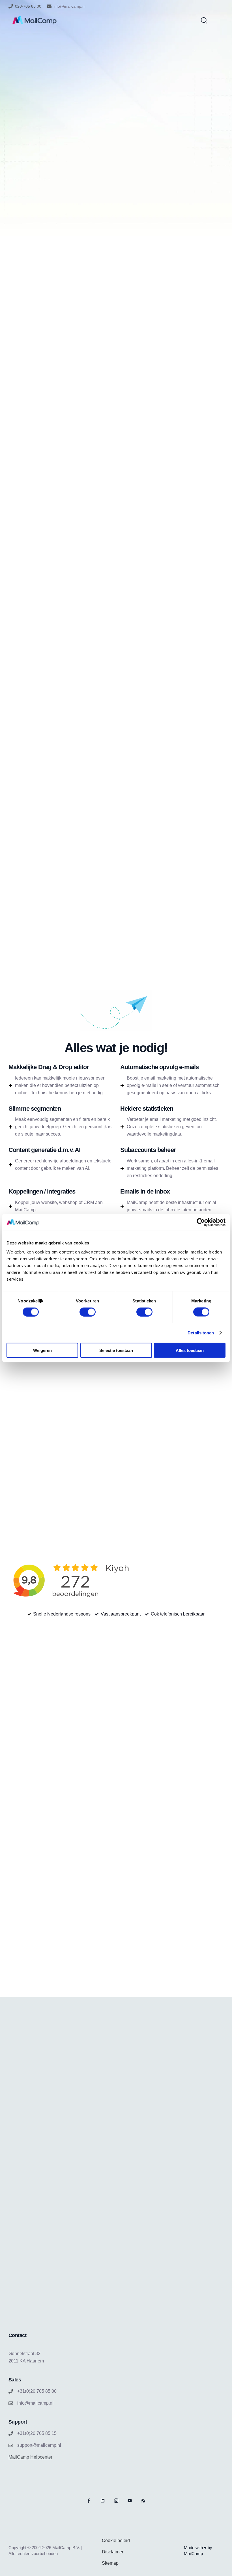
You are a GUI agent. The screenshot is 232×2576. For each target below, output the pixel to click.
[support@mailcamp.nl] (11, 2445)
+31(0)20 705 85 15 (37, 2433)
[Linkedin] (103, 2501)
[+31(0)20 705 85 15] (11, 2433)
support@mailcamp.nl (39, 2445)
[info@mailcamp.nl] (49, 6)
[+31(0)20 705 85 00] (11, 2391)
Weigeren (42, 1350)
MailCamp (193, 2554)
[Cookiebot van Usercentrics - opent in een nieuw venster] (201, 1222)
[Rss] (143, 2501)
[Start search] (204, 20)
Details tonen (201, 1333)
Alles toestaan (190, 1350)
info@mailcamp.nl (69, 6)
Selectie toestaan (116, 1350)
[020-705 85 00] (11, 6)
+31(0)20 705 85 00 (37, 2391)
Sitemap (110, 2563)
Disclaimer (113, 2552)
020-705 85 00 (28, 6)
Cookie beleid (116, 2541)
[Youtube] (130, 2501)
